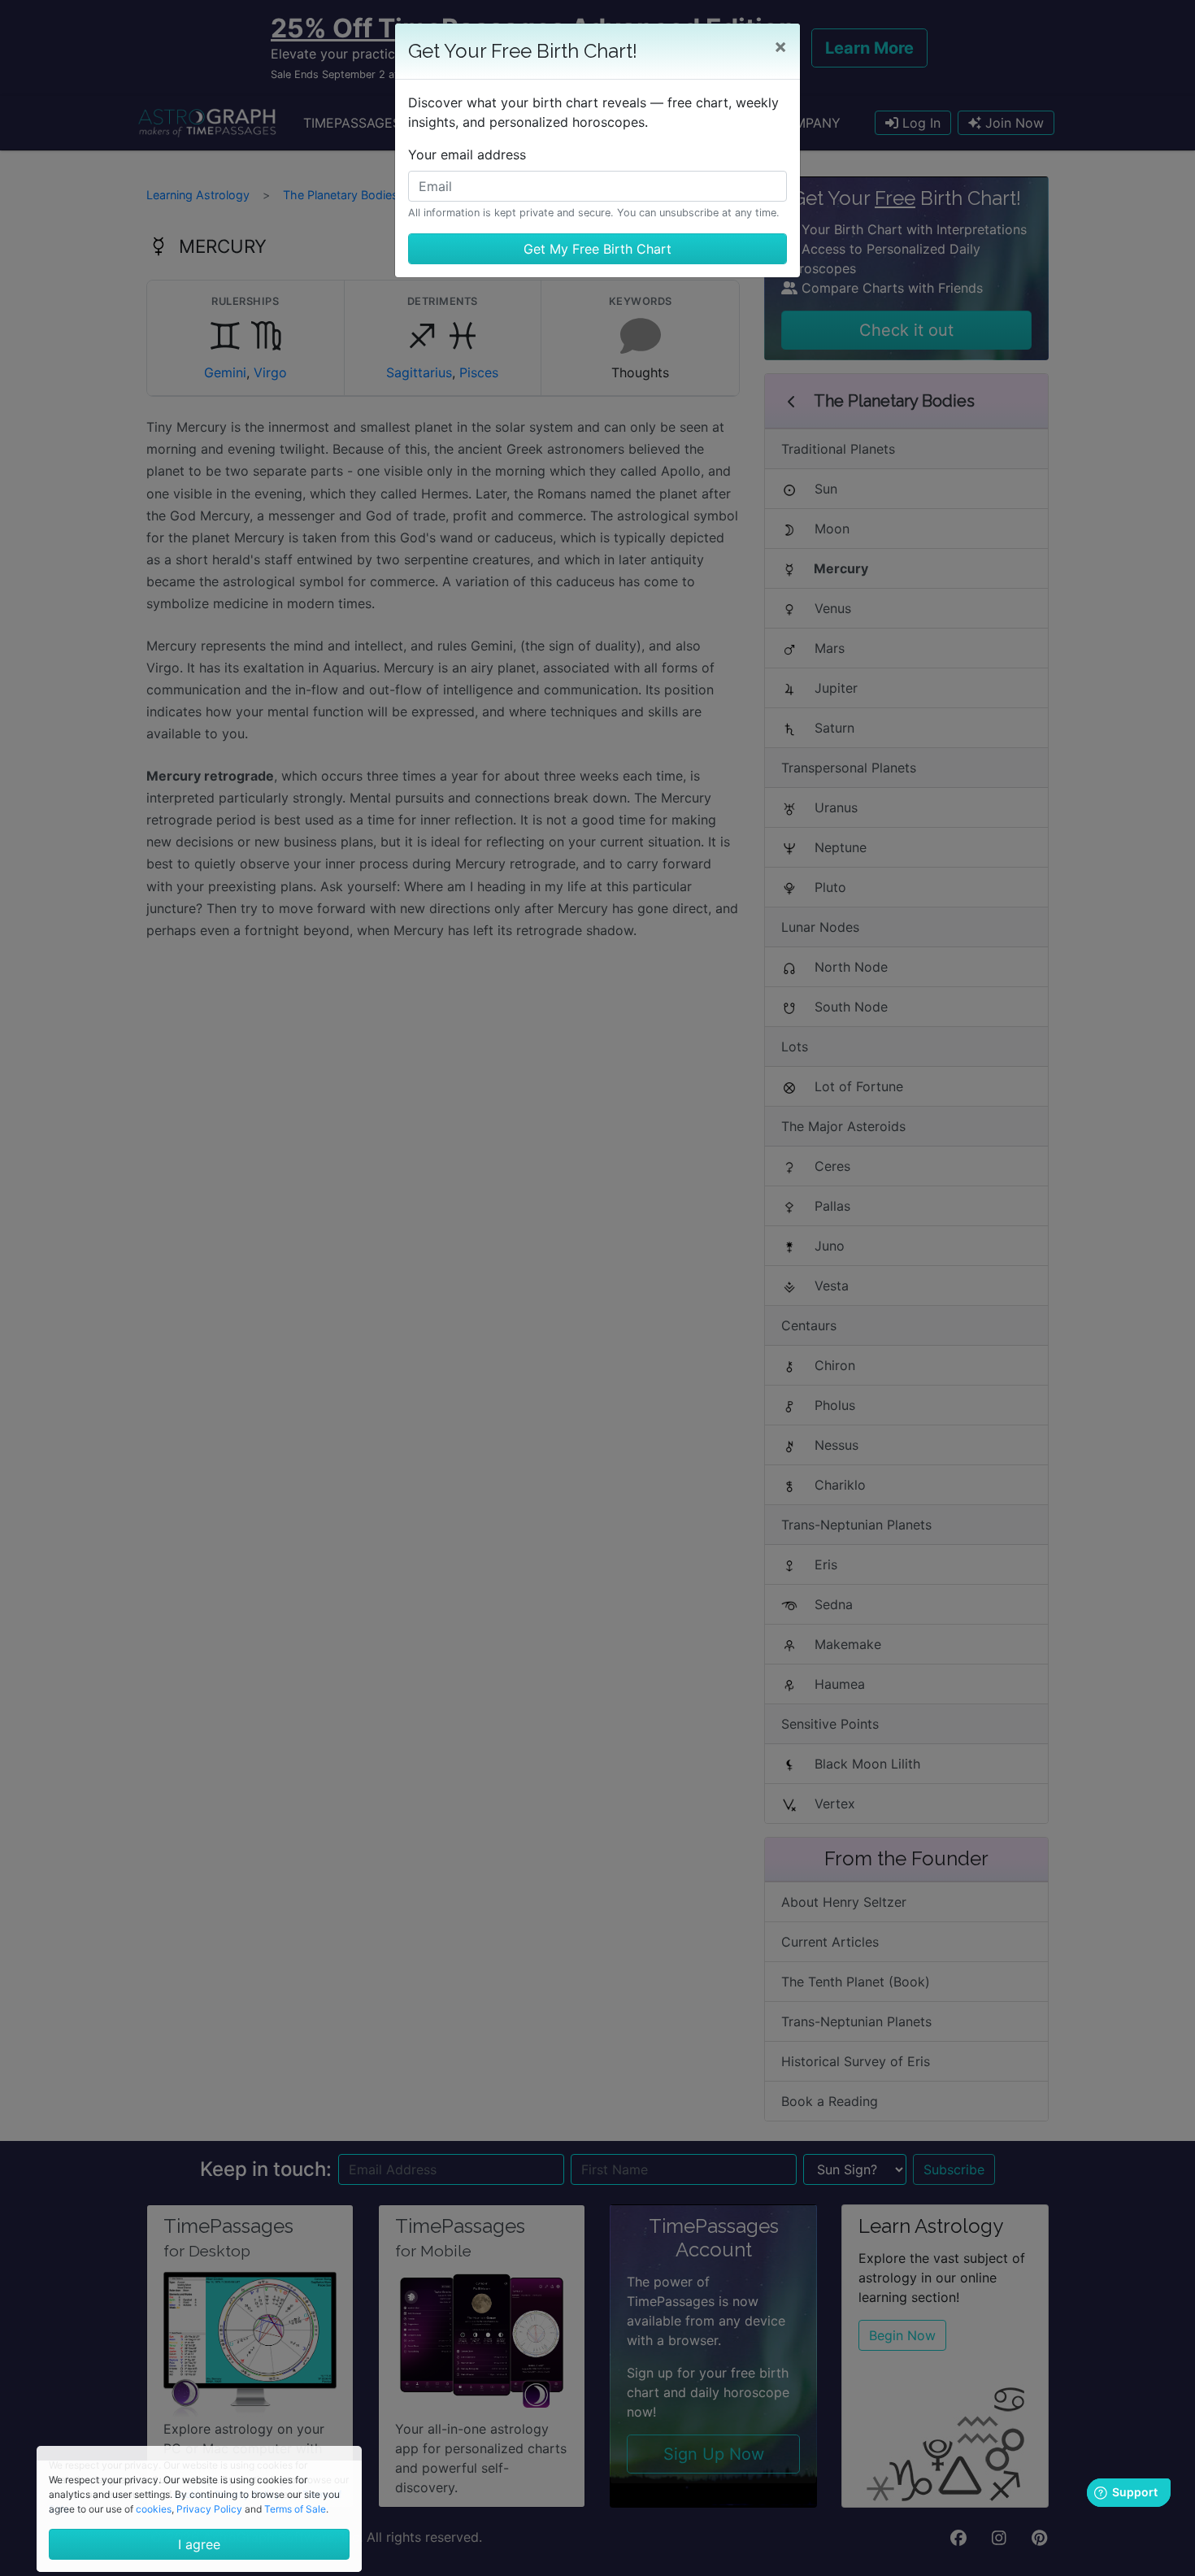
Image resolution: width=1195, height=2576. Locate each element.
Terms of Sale (295, 2509)
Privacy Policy (209, 2509)
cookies (154, 2509)
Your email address (467, 154)
